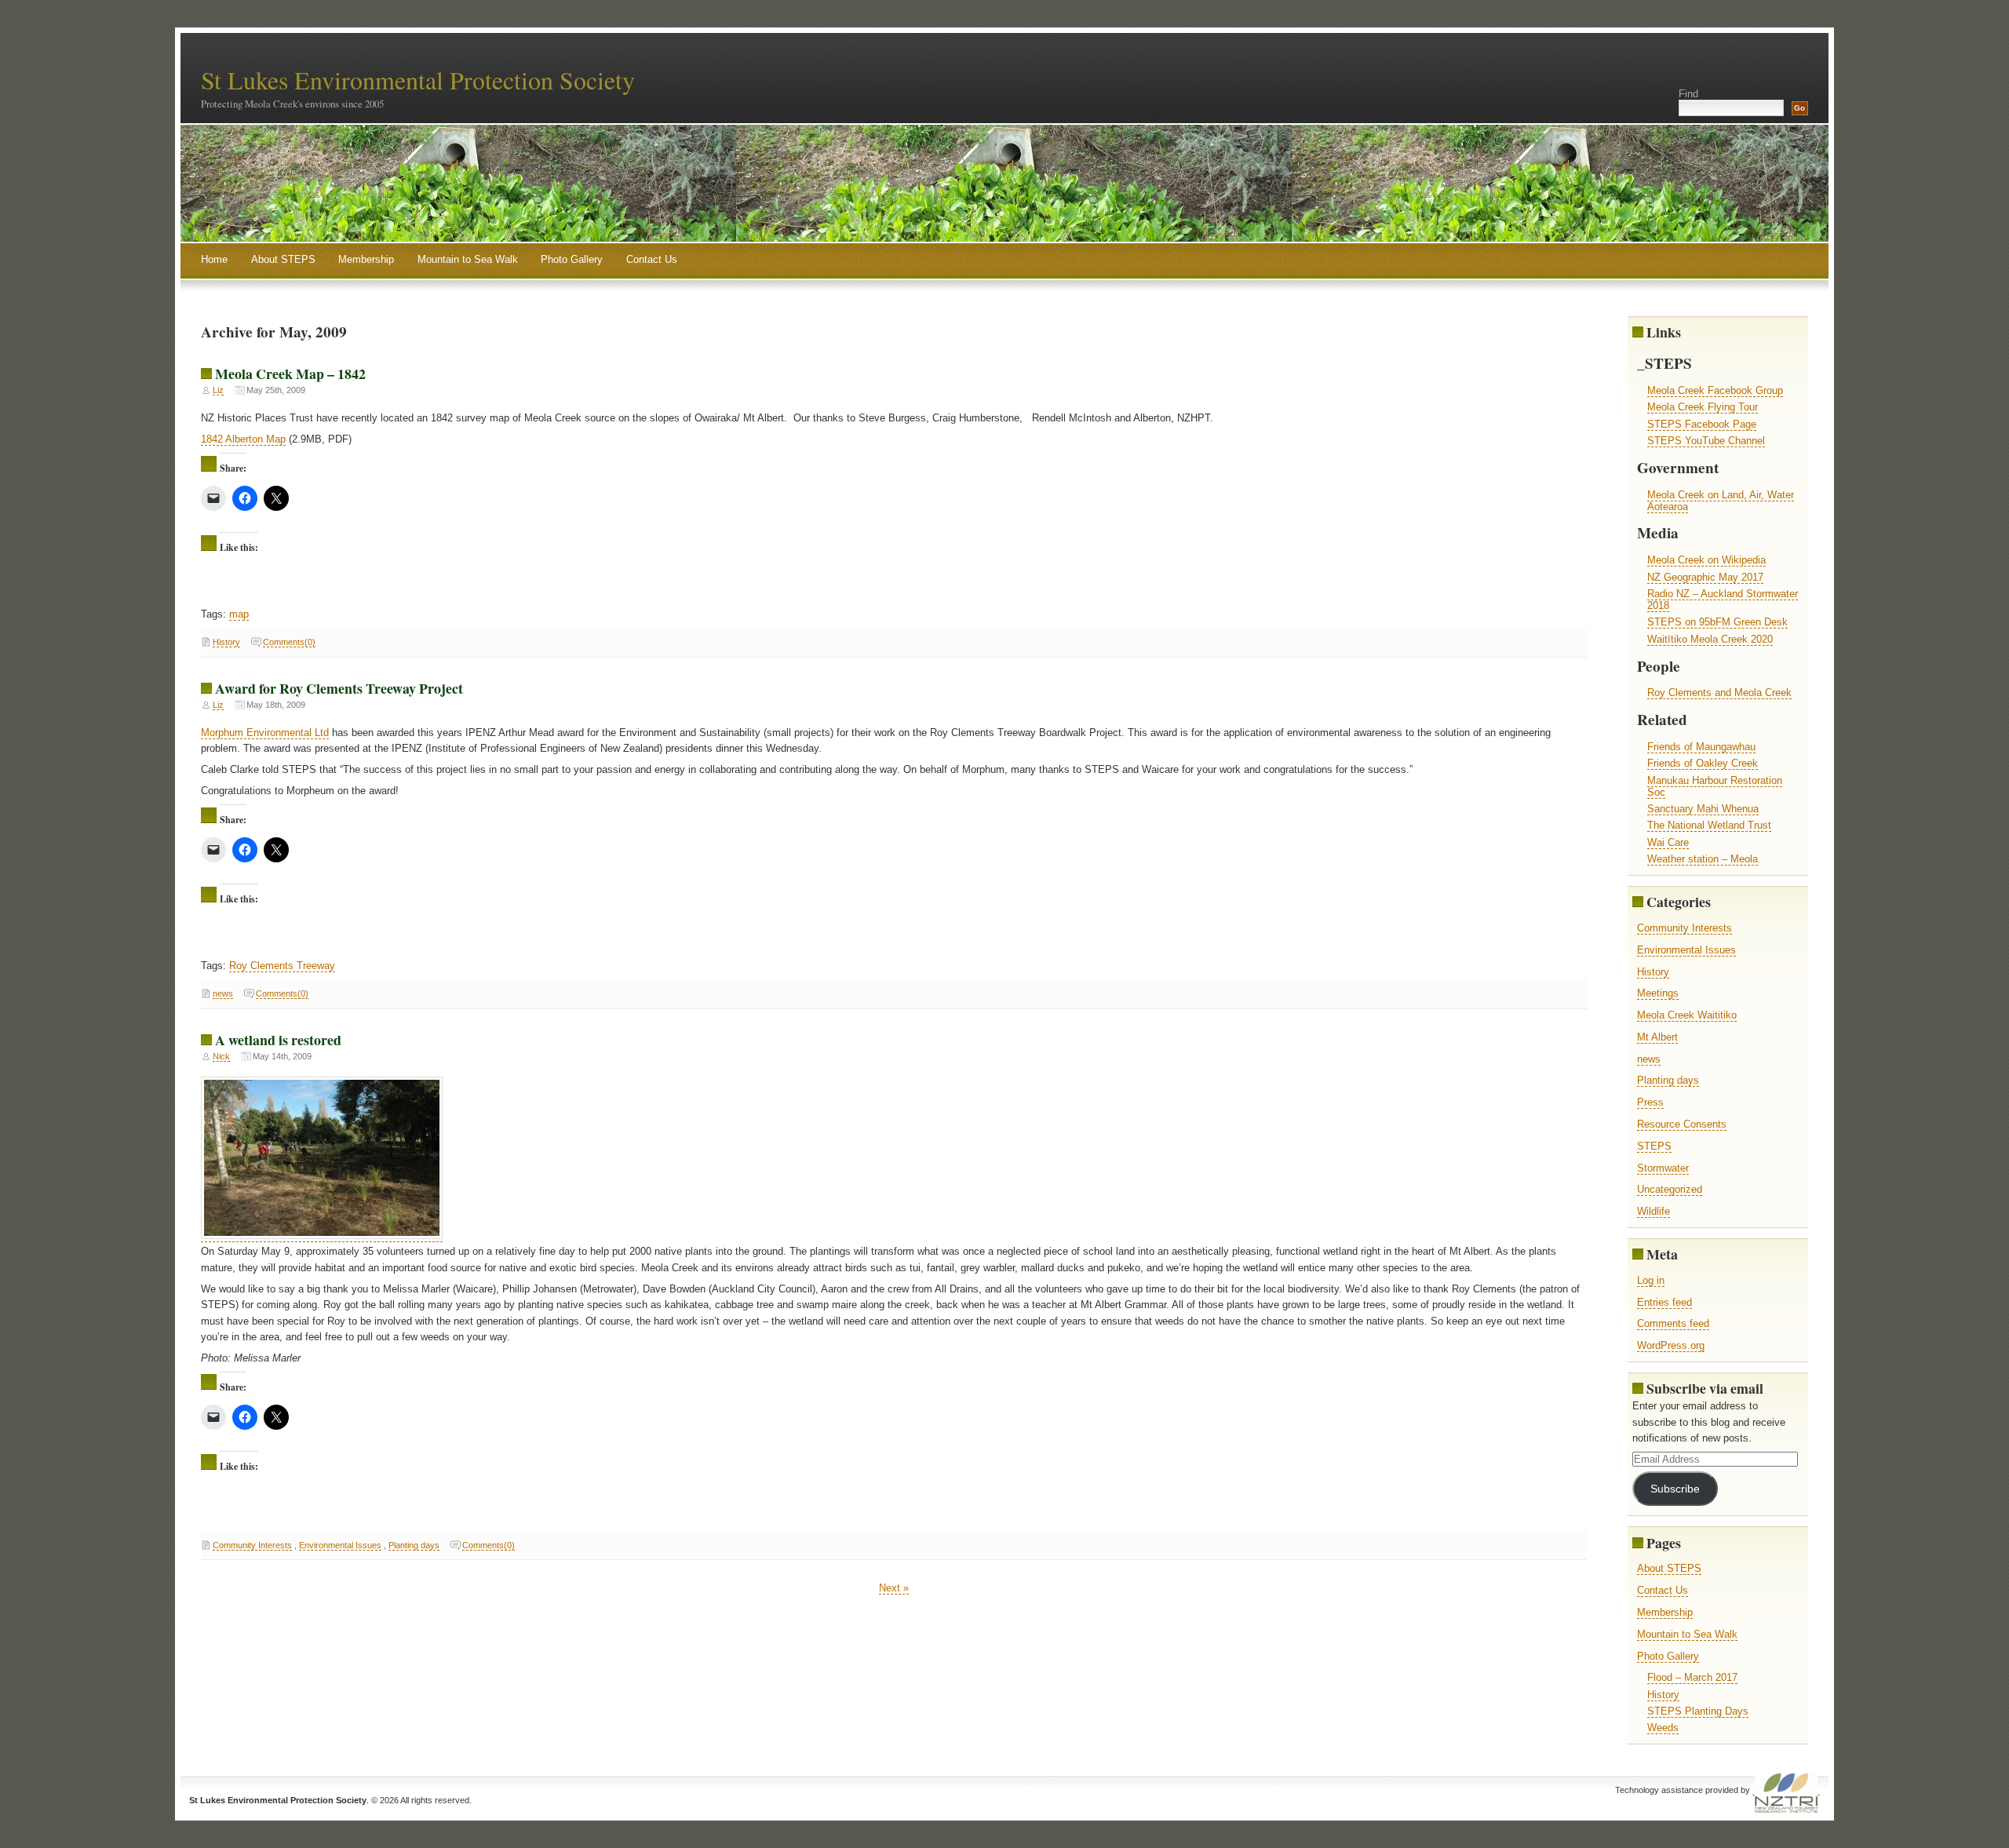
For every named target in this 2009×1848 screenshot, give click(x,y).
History (226, 642)
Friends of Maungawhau (1701, 747)
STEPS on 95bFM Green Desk (1717, 622)
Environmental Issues (340, 1545)
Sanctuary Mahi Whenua (1703, 809)
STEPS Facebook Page (1702, 424)
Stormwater (1663, 1168)
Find (1688, 94)
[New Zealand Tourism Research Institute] (1786, 1790)
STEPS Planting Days (1698, 1711)
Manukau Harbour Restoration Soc (1715, 786)
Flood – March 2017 (1692, 1677)
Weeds (1663, 1728)
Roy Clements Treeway (282, 966)
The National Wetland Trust (1709, 825)
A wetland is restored (278, 1040)
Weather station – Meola (1703, 859)
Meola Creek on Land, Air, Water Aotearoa (1721, 501)
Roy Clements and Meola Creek (1719, 693)
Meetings (1658, 993)
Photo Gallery (572, 259)
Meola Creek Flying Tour (1703, 407)
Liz (218, 390)
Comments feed (1673, 1323)
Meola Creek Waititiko (1687, 1015)
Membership (366, 259)
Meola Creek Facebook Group (1715, 390)
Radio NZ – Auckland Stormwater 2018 (1723, 600)
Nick (221, 1056)
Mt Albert (1657, 1037)
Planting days (414, 1545)
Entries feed (1664, 1302)
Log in (1651, 1280)
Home (214, 259)
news (223, 993)
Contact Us (652, 259)
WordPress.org (1671, 1345)
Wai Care (1668, 842)
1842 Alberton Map (243, 439)
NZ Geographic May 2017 (1705, 577)
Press (1650, 1102)
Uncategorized (1670, 1189)
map (239, 614)
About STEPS (283, 259)
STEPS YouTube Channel (1706, 441)
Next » (894, 1588)
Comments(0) (289, 642)
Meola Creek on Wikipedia (1706, 560)
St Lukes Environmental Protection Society (418, 80)
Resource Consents (1682, 1124)
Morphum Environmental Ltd (265, 733)
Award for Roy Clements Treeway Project (339, 688)
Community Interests (252, 1545)
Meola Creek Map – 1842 (290, 374)
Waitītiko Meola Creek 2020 (1710, 639)
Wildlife (1654, 1211)
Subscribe (1675, 1489)
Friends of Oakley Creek (1703, 763)
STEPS (1654, 1146)
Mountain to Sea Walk (468, 259)
